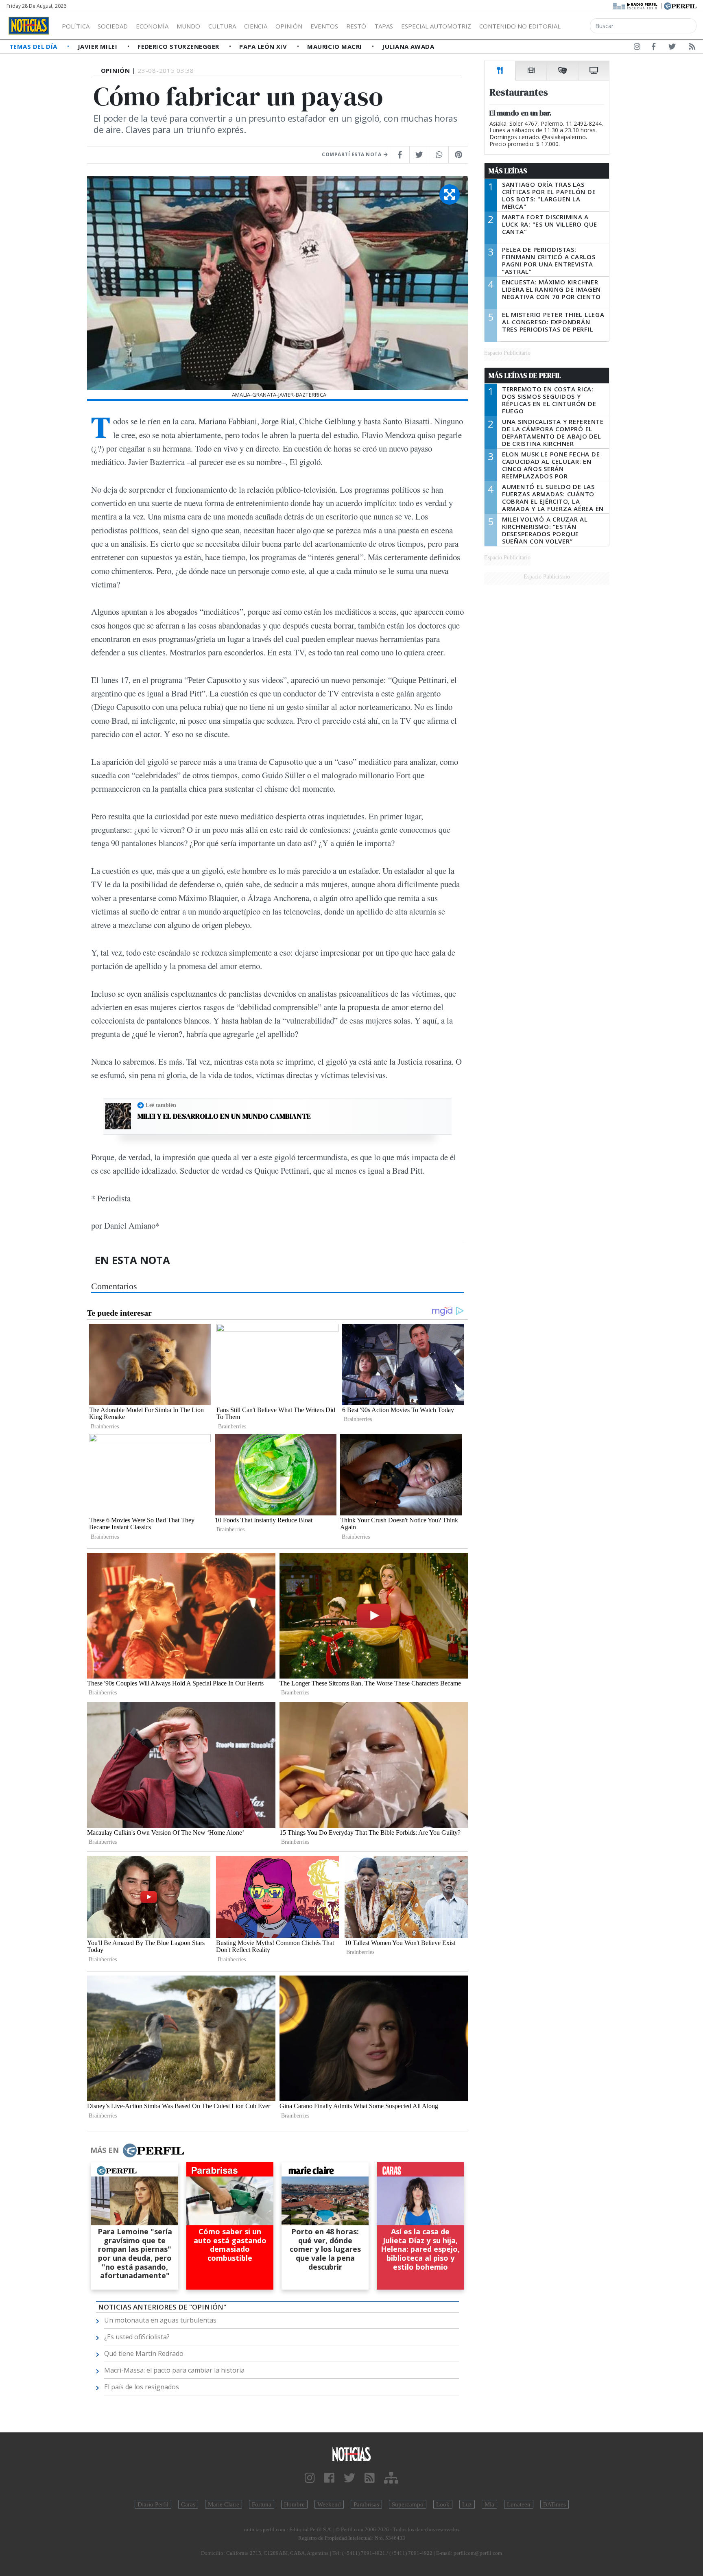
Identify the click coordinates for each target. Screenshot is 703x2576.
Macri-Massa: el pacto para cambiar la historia (174, 2370)
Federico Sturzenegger (179, 46)
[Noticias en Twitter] (672, 48)
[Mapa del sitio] (391, 2478)
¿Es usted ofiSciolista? (137, 2337)
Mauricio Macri (335, 46)
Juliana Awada (408, 46)
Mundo (188, 26)
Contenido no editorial (520, 26)
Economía (152, 26)
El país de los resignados (142, 2387)
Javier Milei (98, 46)
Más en (105, 2150)
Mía (489, 2504)
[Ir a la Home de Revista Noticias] (29, 26)
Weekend (329, 2504)
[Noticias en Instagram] (637, 48)
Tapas (384, 26)
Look (443, 2504)
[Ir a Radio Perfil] (636, 5)
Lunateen (519, 2504)
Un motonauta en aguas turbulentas (160, 2320)
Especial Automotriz (436, 26)
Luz (467, 2504)
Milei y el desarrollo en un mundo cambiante (224, 1116)
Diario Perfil (153, 2504)
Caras (188, 2504)
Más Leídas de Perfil (525, 375)
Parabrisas (366, 2504)
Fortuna (262, 2504)
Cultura (222, 26)
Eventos (324, 26)
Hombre (294, 2504)
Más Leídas (508, 171)
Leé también (161, 1105)
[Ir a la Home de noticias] (351, 2454)
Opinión (289, 26)
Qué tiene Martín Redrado (144, 2353)
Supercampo (408, 2504)
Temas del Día (34, 46)
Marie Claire (224, 2504)
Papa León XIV (264, 46)
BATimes (555, 2504)
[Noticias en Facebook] (654, 48)
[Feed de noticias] (692, 48)
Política (76, 26)
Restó (356, 26)
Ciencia (256, 26)
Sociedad (113, 26)
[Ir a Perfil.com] (680, 5)
